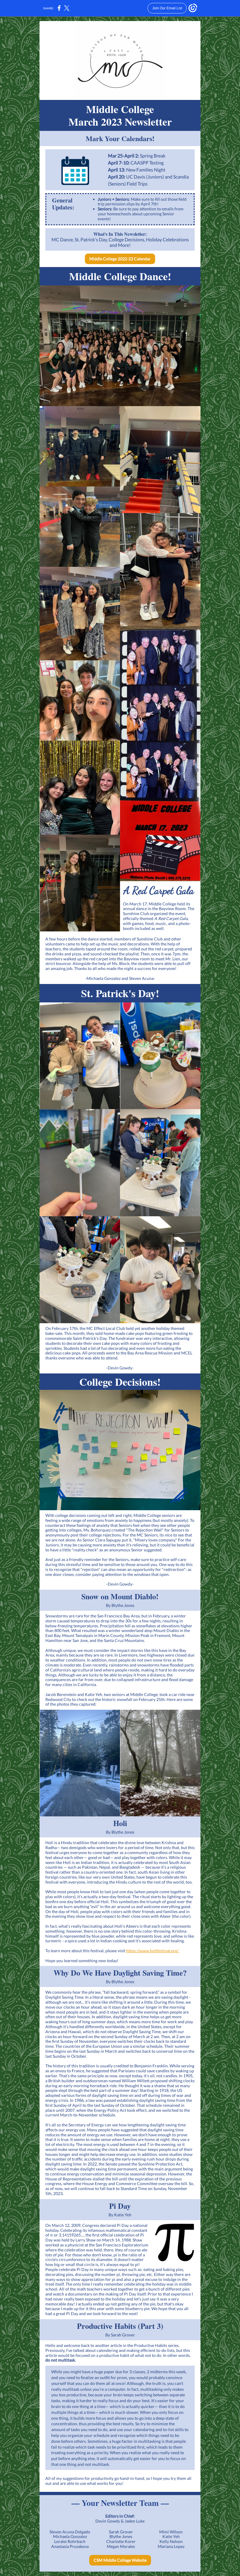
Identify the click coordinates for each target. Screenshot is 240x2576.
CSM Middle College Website (120, 2560)
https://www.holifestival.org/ (153, 1951)
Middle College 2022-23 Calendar (120, 259)
